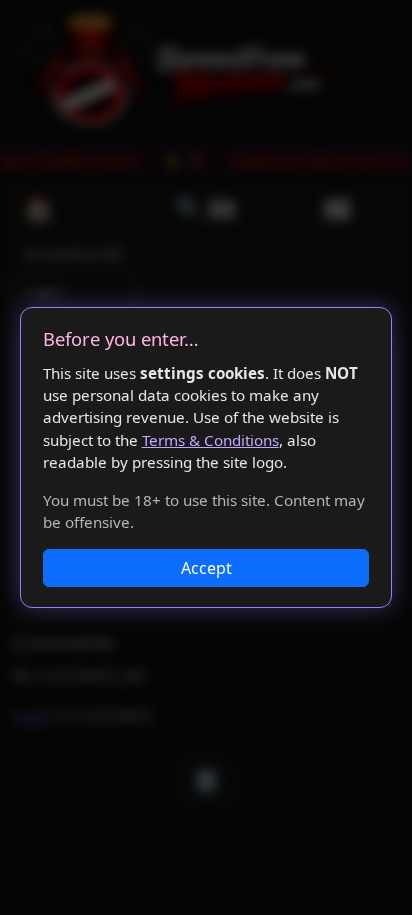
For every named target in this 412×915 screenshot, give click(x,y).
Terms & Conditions (210, 440)
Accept (206, 568)
